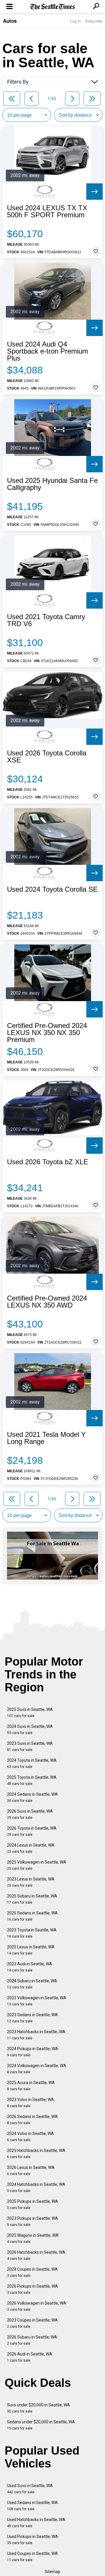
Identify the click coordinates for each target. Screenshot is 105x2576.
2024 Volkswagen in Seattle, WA (37, 2069)
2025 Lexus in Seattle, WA (31, 1950)
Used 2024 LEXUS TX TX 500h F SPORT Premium (47, 211)
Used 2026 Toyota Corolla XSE (47, 757)
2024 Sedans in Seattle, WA (32, 1797)
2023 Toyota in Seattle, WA (32, 1933)
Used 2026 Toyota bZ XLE (48, 1162)
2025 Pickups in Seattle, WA (33, 2204)
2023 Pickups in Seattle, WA (33, 2221)
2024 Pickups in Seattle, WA (33, 2052)
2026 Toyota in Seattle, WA (32, 1831)
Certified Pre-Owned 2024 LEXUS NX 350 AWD (47, 1302)
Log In (76, 21)
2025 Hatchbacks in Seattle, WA (36, 2154)
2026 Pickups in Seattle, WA (33, 2289)
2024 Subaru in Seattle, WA (32, 1984)
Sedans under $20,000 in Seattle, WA (41, 2425)
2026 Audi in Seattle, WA (30, 2357)
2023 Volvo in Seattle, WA (30, 2103)
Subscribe (94, 21)
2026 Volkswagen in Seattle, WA (37, 2306)
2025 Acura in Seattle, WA (31, 2086)
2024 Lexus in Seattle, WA (31, 1848)
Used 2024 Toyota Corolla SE (52, 889)
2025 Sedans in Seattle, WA (32, 1916)
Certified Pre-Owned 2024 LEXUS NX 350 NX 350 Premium (47, 1033)
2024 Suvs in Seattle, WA (30, 1729)
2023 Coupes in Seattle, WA (32, 2323)
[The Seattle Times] (53, 7)
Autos (10, 21)
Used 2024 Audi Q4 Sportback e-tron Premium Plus (48, 351)
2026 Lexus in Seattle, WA (31, 2171)
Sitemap (52, 2572)
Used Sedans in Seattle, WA (32, 2506)
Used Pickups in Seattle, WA (33, 2540)
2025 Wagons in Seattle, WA (33, 2238)
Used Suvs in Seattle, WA (30, 2489)
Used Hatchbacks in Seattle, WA (36, 2523)
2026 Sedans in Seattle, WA (32, 2120)
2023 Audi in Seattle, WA (30, 1967)
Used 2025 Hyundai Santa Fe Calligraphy (52, 484)
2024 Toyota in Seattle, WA (32, 1763)
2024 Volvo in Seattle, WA (30, 2137)
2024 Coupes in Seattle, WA (32, 2272)
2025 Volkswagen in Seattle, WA (37, 1865)
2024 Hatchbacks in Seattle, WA (36, 2187)
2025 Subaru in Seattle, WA (32, 1899)
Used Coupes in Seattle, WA (32, 2557)
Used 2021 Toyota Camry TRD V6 (46, 620)
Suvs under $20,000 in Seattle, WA (38, 2408)
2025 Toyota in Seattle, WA (32, 1780)
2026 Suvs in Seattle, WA (30, 1814)
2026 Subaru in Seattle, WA (32, 2340)
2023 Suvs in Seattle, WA (30, 1746)
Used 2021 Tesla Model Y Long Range (46, 1438)
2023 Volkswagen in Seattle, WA (37, 2001)
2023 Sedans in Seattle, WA (32, 2018)
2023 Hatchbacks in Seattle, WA (36, 2035)
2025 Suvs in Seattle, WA (30, 1713)
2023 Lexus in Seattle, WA (31, 1882)
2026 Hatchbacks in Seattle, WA (36, 2255)
